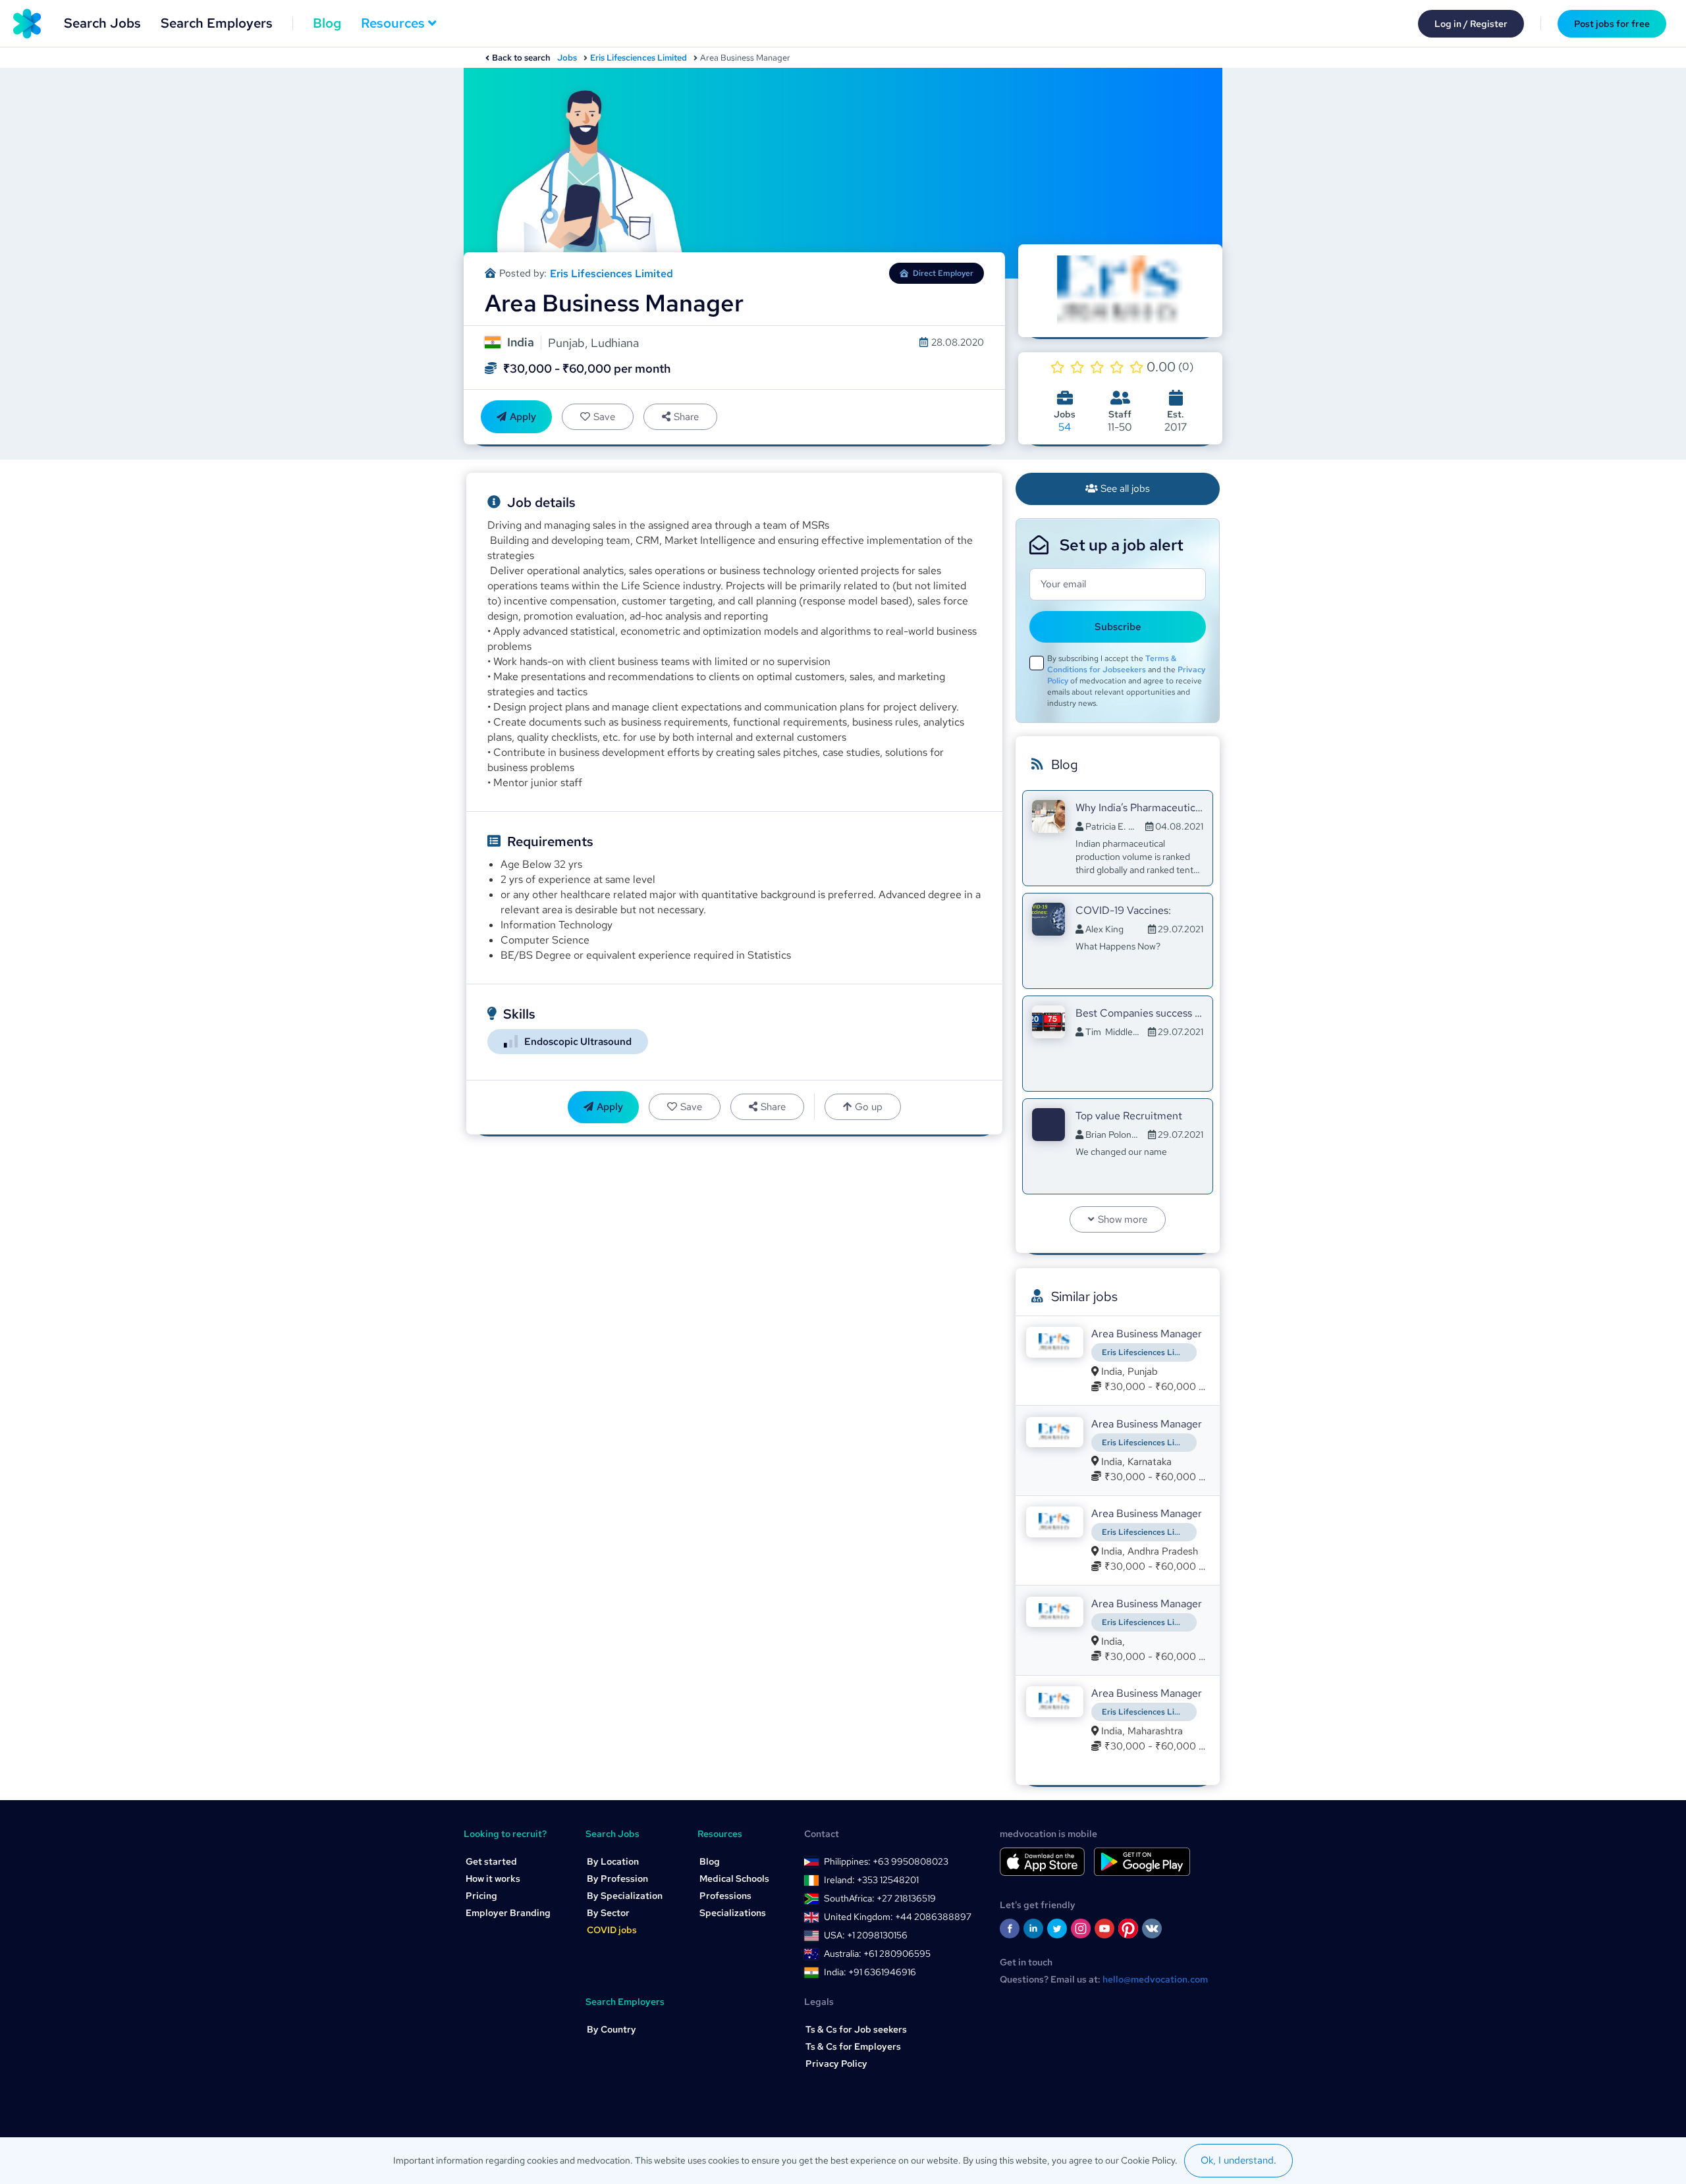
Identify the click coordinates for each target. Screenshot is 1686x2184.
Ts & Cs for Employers (853, 2046)
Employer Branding (508, 1913)
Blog (327, 23)
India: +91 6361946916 (870, 1972)
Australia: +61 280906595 (877, 1954)
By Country (612, 2029)
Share (686, 417)
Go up (869, 1107)
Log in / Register (1471, 24)
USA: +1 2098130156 (866, 1935)
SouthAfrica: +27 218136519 (880, 1898)
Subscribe (1118, 627)
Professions (725, 1896)
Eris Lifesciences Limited (639, 58)
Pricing (481, 1896)
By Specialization (625, 1896)
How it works (493, 1878)
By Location (613, 1861)
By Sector (608, 1913)
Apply (523, 417)
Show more (1123, 1219)
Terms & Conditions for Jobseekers (1112, 664)
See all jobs (1125, 489)
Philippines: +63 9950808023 (886, 1861)
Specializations (733, 1913)
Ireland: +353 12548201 (871, 1880)
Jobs (567, 58)
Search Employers (217, 23)
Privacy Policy (836, 2064)
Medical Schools (734, 1878)
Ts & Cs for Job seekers (856, 2029)
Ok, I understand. (1238, 2160)
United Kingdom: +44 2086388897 (898, 1917)
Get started (491, 1861)
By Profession (617, 1878)
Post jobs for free (1612, 24)
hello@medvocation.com (1155, 1979)
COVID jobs (612, 1930)
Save (604, 417)
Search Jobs (102, 23)
